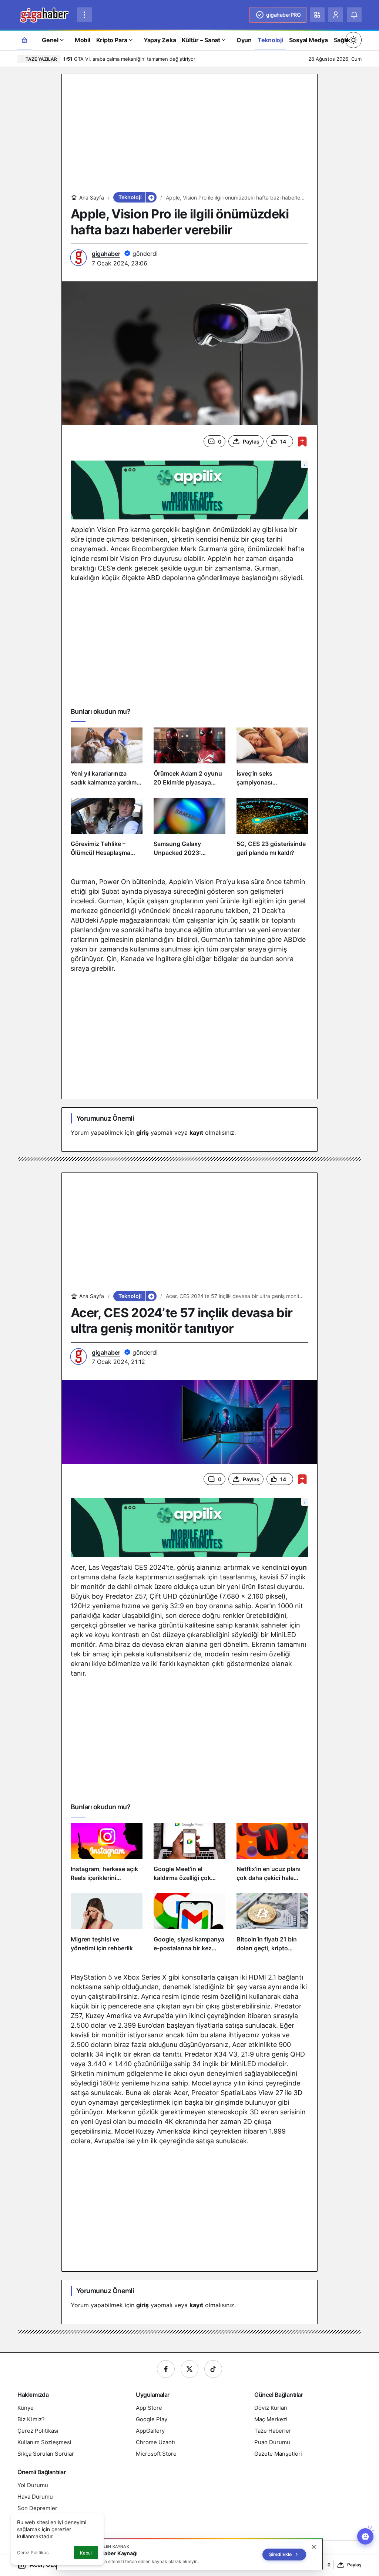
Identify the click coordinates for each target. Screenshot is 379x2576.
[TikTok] (213, 2369)
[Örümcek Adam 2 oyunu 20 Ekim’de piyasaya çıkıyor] (189, 760)
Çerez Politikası (33, 2552)
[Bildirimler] (354, 15)
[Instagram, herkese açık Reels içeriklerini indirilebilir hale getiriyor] (107, 1855)
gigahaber (106, 254)
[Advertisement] (189, 135)
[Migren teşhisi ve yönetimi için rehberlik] (107, 1926)
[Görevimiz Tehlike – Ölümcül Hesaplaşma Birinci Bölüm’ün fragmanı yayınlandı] (107, 830)
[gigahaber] (44, 14)
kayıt (196, 1133)
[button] (317, 15)
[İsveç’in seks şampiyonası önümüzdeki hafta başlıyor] (272, 760)
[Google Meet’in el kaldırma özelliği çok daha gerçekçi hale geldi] (189, 1855)
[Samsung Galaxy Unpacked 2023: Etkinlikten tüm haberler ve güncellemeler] (189, 830)
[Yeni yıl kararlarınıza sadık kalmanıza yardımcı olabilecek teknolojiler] (107, 760)
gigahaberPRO (283, 15)
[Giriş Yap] (336, 15)
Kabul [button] (86, 2553)
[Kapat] (314, 2547)
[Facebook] (166, 2369)
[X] (189, 2369)
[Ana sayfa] (24, 40)
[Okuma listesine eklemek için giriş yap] (302, 441)
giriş (142, 1133)
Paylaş (354, 2565)
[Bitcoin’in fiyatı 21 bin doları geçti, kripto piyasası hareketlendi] (272, 1926)
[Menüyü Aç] (84, 15)
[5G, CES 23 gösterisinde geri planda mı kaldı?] (272, 830)
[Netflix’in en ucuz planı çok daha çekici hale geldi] (272, 1855)
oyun (299, 1567)
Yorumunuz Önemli (105, 1118)
